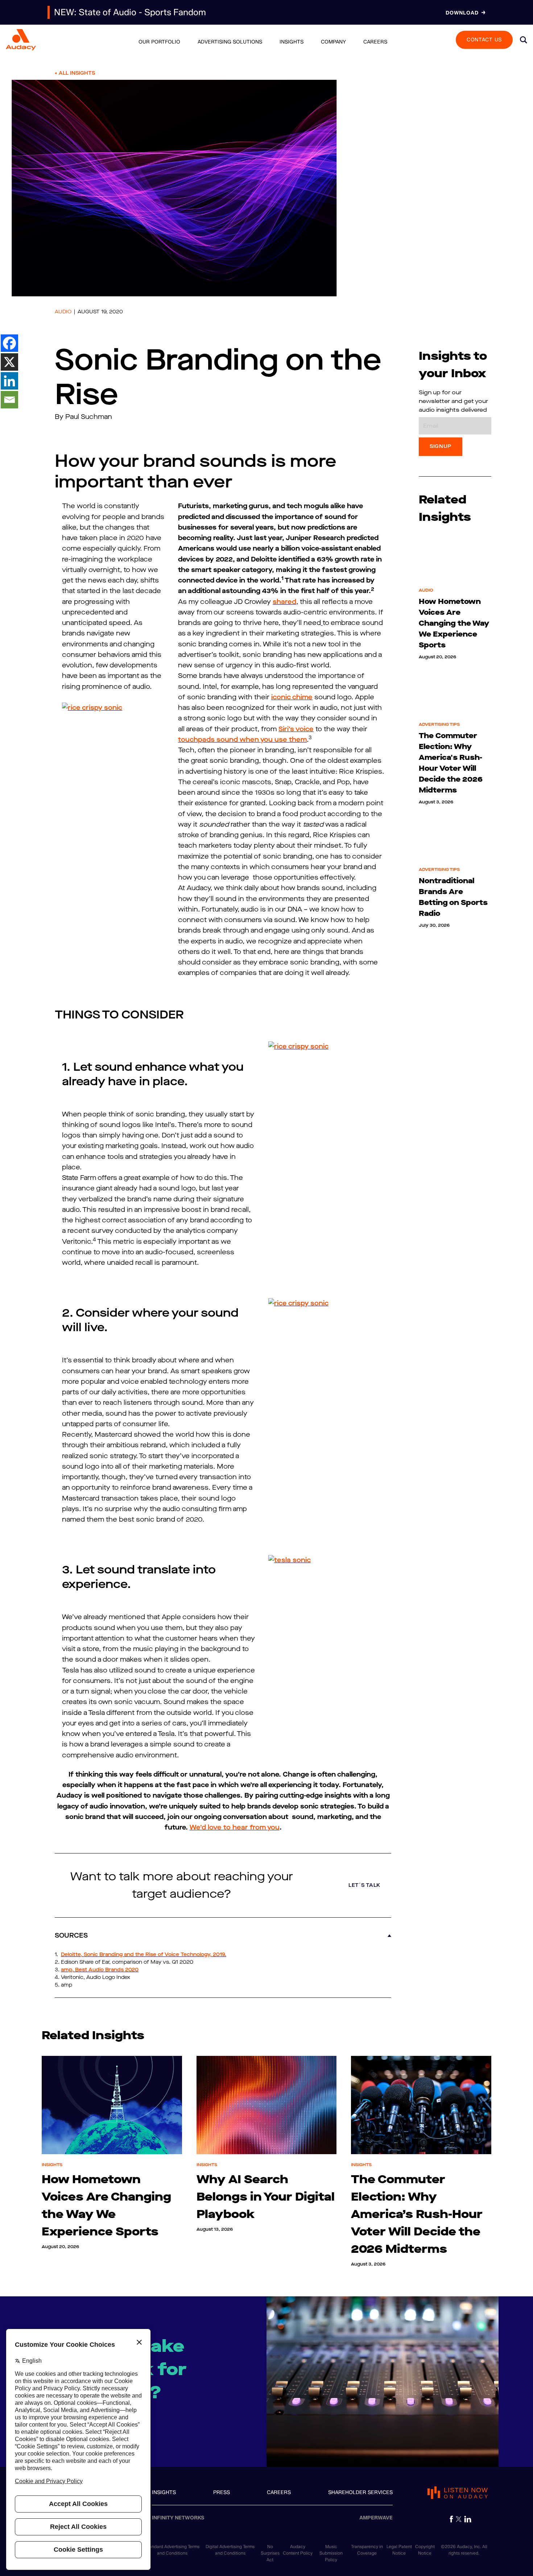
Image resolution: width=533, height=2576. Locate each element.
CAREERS (279, 2492)
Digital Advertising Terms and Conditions (230, 2550)
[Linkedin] (9, 381)
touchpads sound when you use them (242, 740)
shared (284, 602)
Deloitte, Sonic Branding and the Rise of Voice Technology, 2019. (144, 1954)
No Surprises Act (270, 2553)
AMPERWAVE (376, 2518)
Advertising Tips (439, 724)
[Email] (9, 400)
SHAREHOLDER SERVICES (360, 2492)
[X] (9, 362)
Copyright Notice (425, 2550)
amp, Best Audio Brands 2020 (100, 1970)
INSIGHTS (164, 2492)
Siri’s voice (296, 729)
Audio (63, 312)
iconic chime (292, 697)
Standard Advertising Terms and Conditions (172, 2550)
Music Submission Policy (331, 2553)
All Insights (77, 73)
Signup (441, 446)
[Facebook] (9, 343)
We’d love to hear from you (235, 1827)
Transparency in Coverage (367, 2550)
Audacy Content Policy (298, 2550)
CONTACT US (484, 39)
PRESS (222, 2492)
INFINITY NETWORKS (178, 2518)
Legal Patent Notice (399, 2550)
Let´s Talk (364, 1885)
